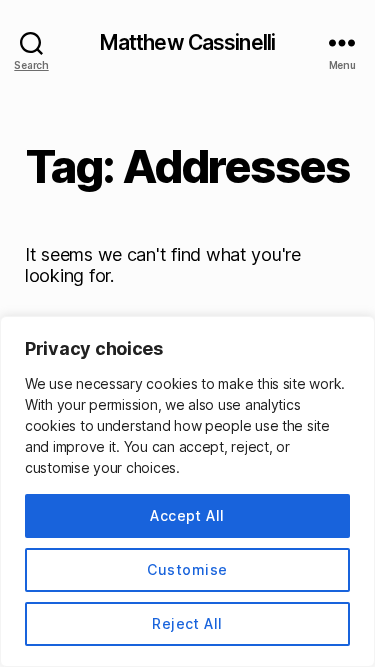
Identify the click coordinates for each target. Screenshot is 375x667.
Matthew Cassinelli (187, 42)
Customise (187, 569)
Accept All (187, 515)
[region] (187, 491)
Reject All (187, 623)
